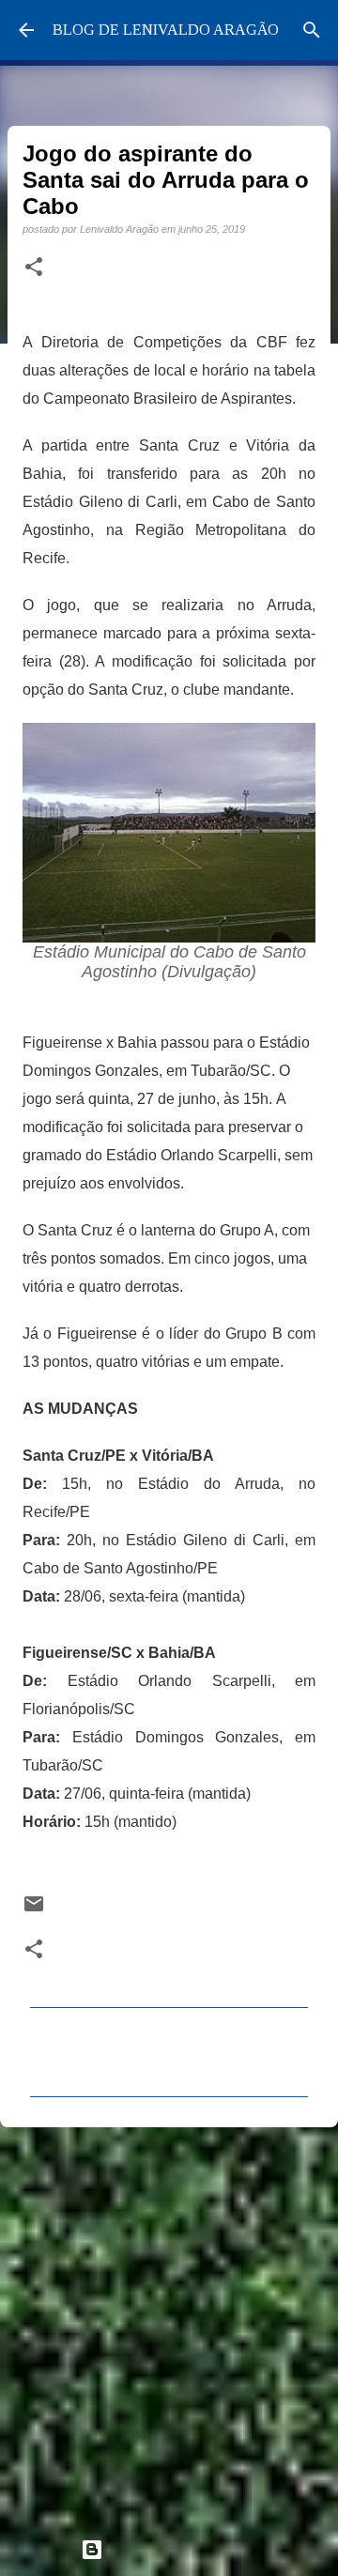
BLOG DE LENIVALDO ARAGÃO (166, 30)
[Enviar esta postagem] (34, 1910)
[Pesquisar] (312, 30)
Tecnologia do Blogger (180, 2549)
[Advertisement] (169, 2324)
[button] (34, 268)
